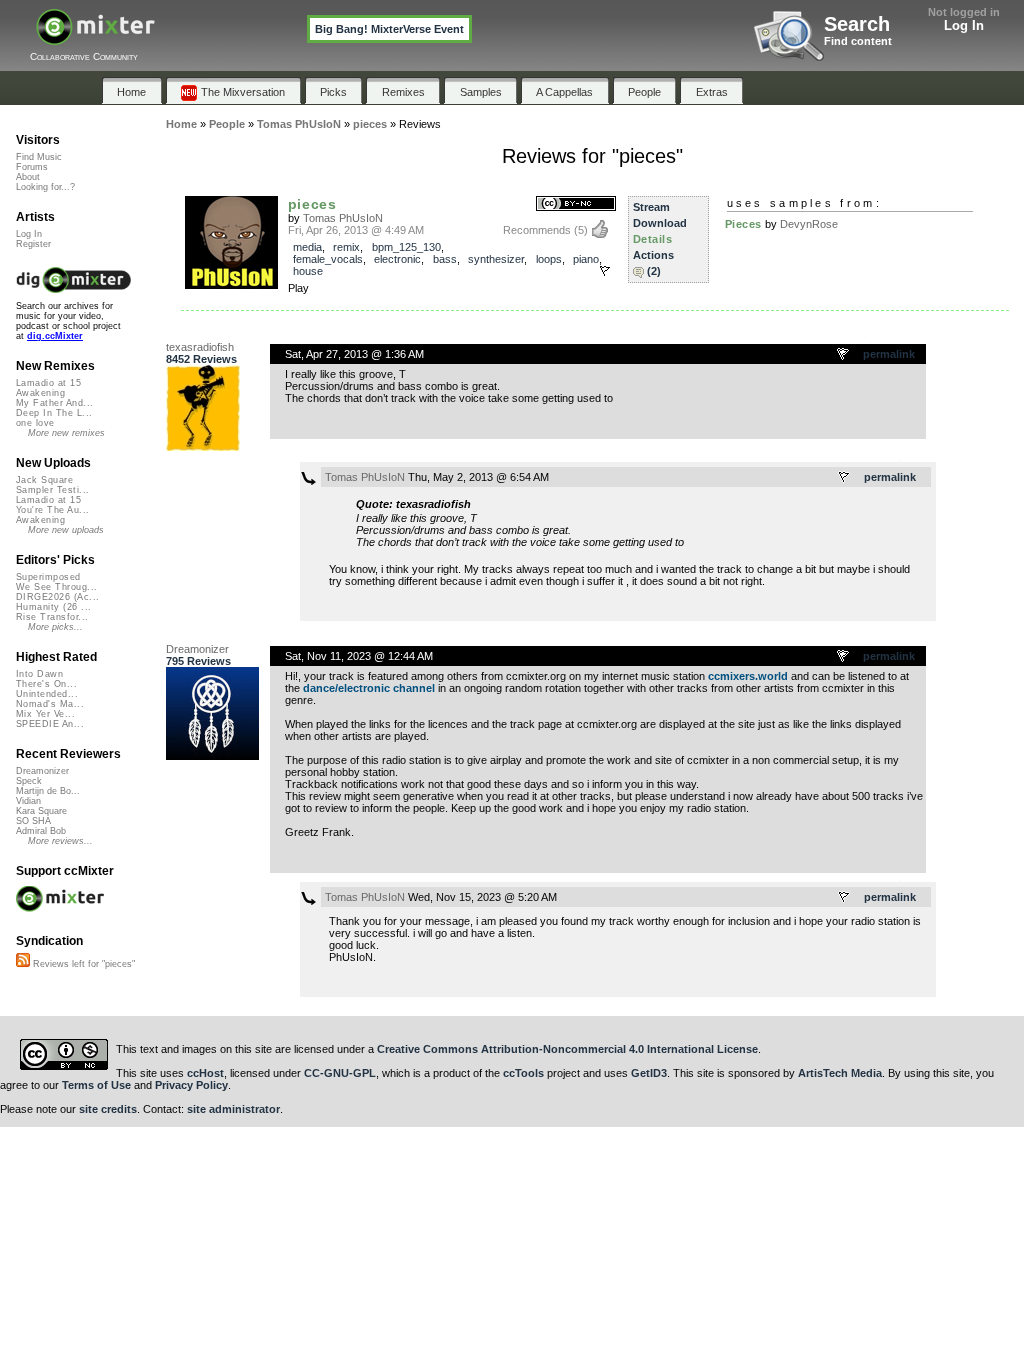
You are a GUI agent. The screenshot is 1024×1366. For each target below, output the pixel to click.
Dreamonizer (197, 649)
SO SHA (33, 821)
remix (346, 247)
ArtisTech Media (840, 1073)
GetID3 (649, 1073)
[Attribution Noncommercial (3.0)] (576, 204)
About (28, 177)
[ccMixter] (95, 37)
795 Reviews (198, 661)
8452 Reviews (201, 359)
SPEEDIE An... (50, 724)
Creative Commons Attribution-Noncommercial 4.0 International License (567, 1049)
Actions (653, 255)
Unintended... (47, 694)
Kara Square (41, 811)
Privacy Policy (191, 1085)
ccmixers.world (748, 676)
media (307, 247)
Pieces (743, 224)
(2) (654, 271)
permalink (889, 354)
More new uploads (66, 530)
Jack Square (44, 480)
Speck (29, 781)
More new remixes (66, 433)
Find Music (39, 157)
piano (586, 259)
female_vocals (328, 259)
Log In (964, 25)
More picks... (55, 627)
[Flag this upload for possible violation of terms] (605, 271)
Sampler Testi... (52, 490)
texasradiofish (200, 347)
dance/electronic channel (369, 688)
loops (549, 259)
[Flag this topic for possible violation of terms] (844, 355)
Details (653, 239)
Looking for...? (45, 187)
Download (660, 223)
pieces (312, 204)
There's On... (46, 684)
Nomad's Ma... (50, 704)
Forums (32, 167)
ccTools (523, 1073)
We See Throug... (56, 587)
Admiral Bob (41, 831)
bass (445, 259)
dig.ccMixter (55, 336)
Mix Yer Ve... (45, 714)
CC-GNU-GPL (340, 1073)
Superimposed (48, 577)
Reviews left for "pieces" (82, 964)
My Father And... (54, 403)
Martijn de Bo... (48, 791)
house (308, 271)
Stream (651, 207)
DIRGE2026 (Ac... (57, 597)
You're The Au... (52, 510)
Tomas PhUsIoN (343, 218)
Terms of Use (96, 1085)
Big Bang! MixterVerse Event (389, 29)
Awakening (40, 393)
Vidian (28, 801)
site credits (108, 1109)
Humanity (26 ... (53, 607)
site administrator (233, 1109)
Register (33, 244)
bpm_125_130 (406, 247)
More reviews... (60, 841)
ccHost (205, 1073)
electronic (397, 259)
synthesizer (496, 259)
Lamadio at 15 (48, 383)
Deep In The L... (54, 413)
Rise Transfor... (52, 617)
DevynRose (809, 224)
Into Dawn (39, 674)
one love (35, 423)
